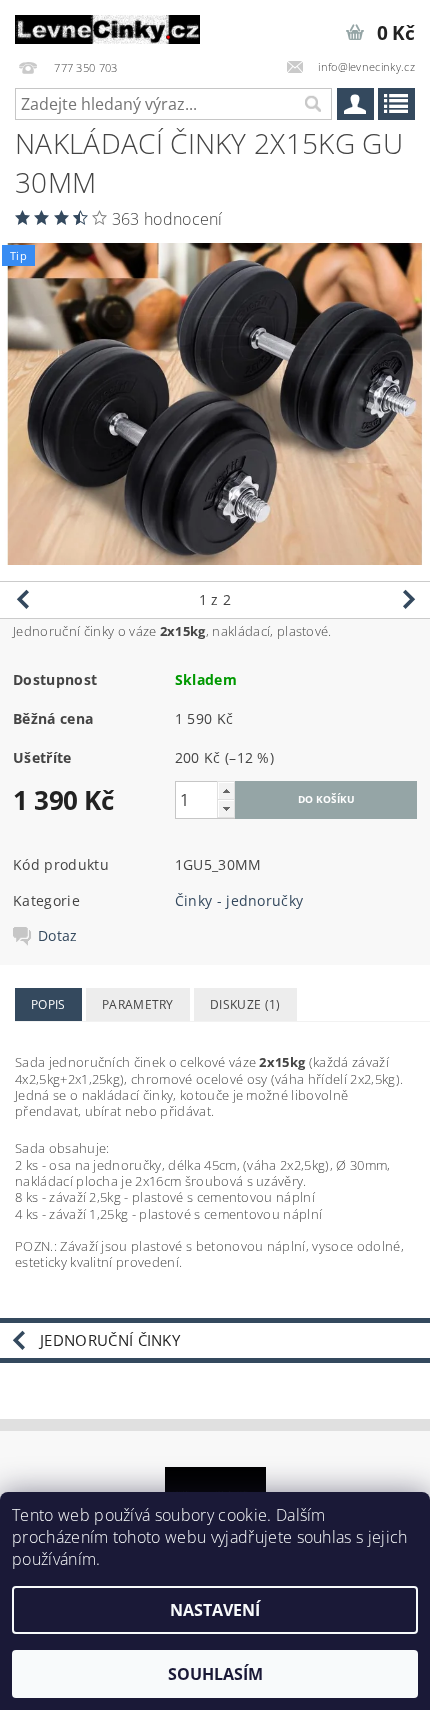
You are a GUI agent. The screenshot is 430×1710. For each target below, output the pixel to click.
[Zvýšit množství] (226, 790)
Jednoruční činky (110, 1340)
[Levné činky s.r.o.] (107, 26)
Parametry (138, 1004)
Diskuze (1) (245, 1004)
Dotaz (58, 936)
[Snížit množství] (226, 808)
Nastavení (215, 1610)
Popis (48, 1004)
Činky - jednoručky (239, 900)
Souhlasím (215, 1674)
